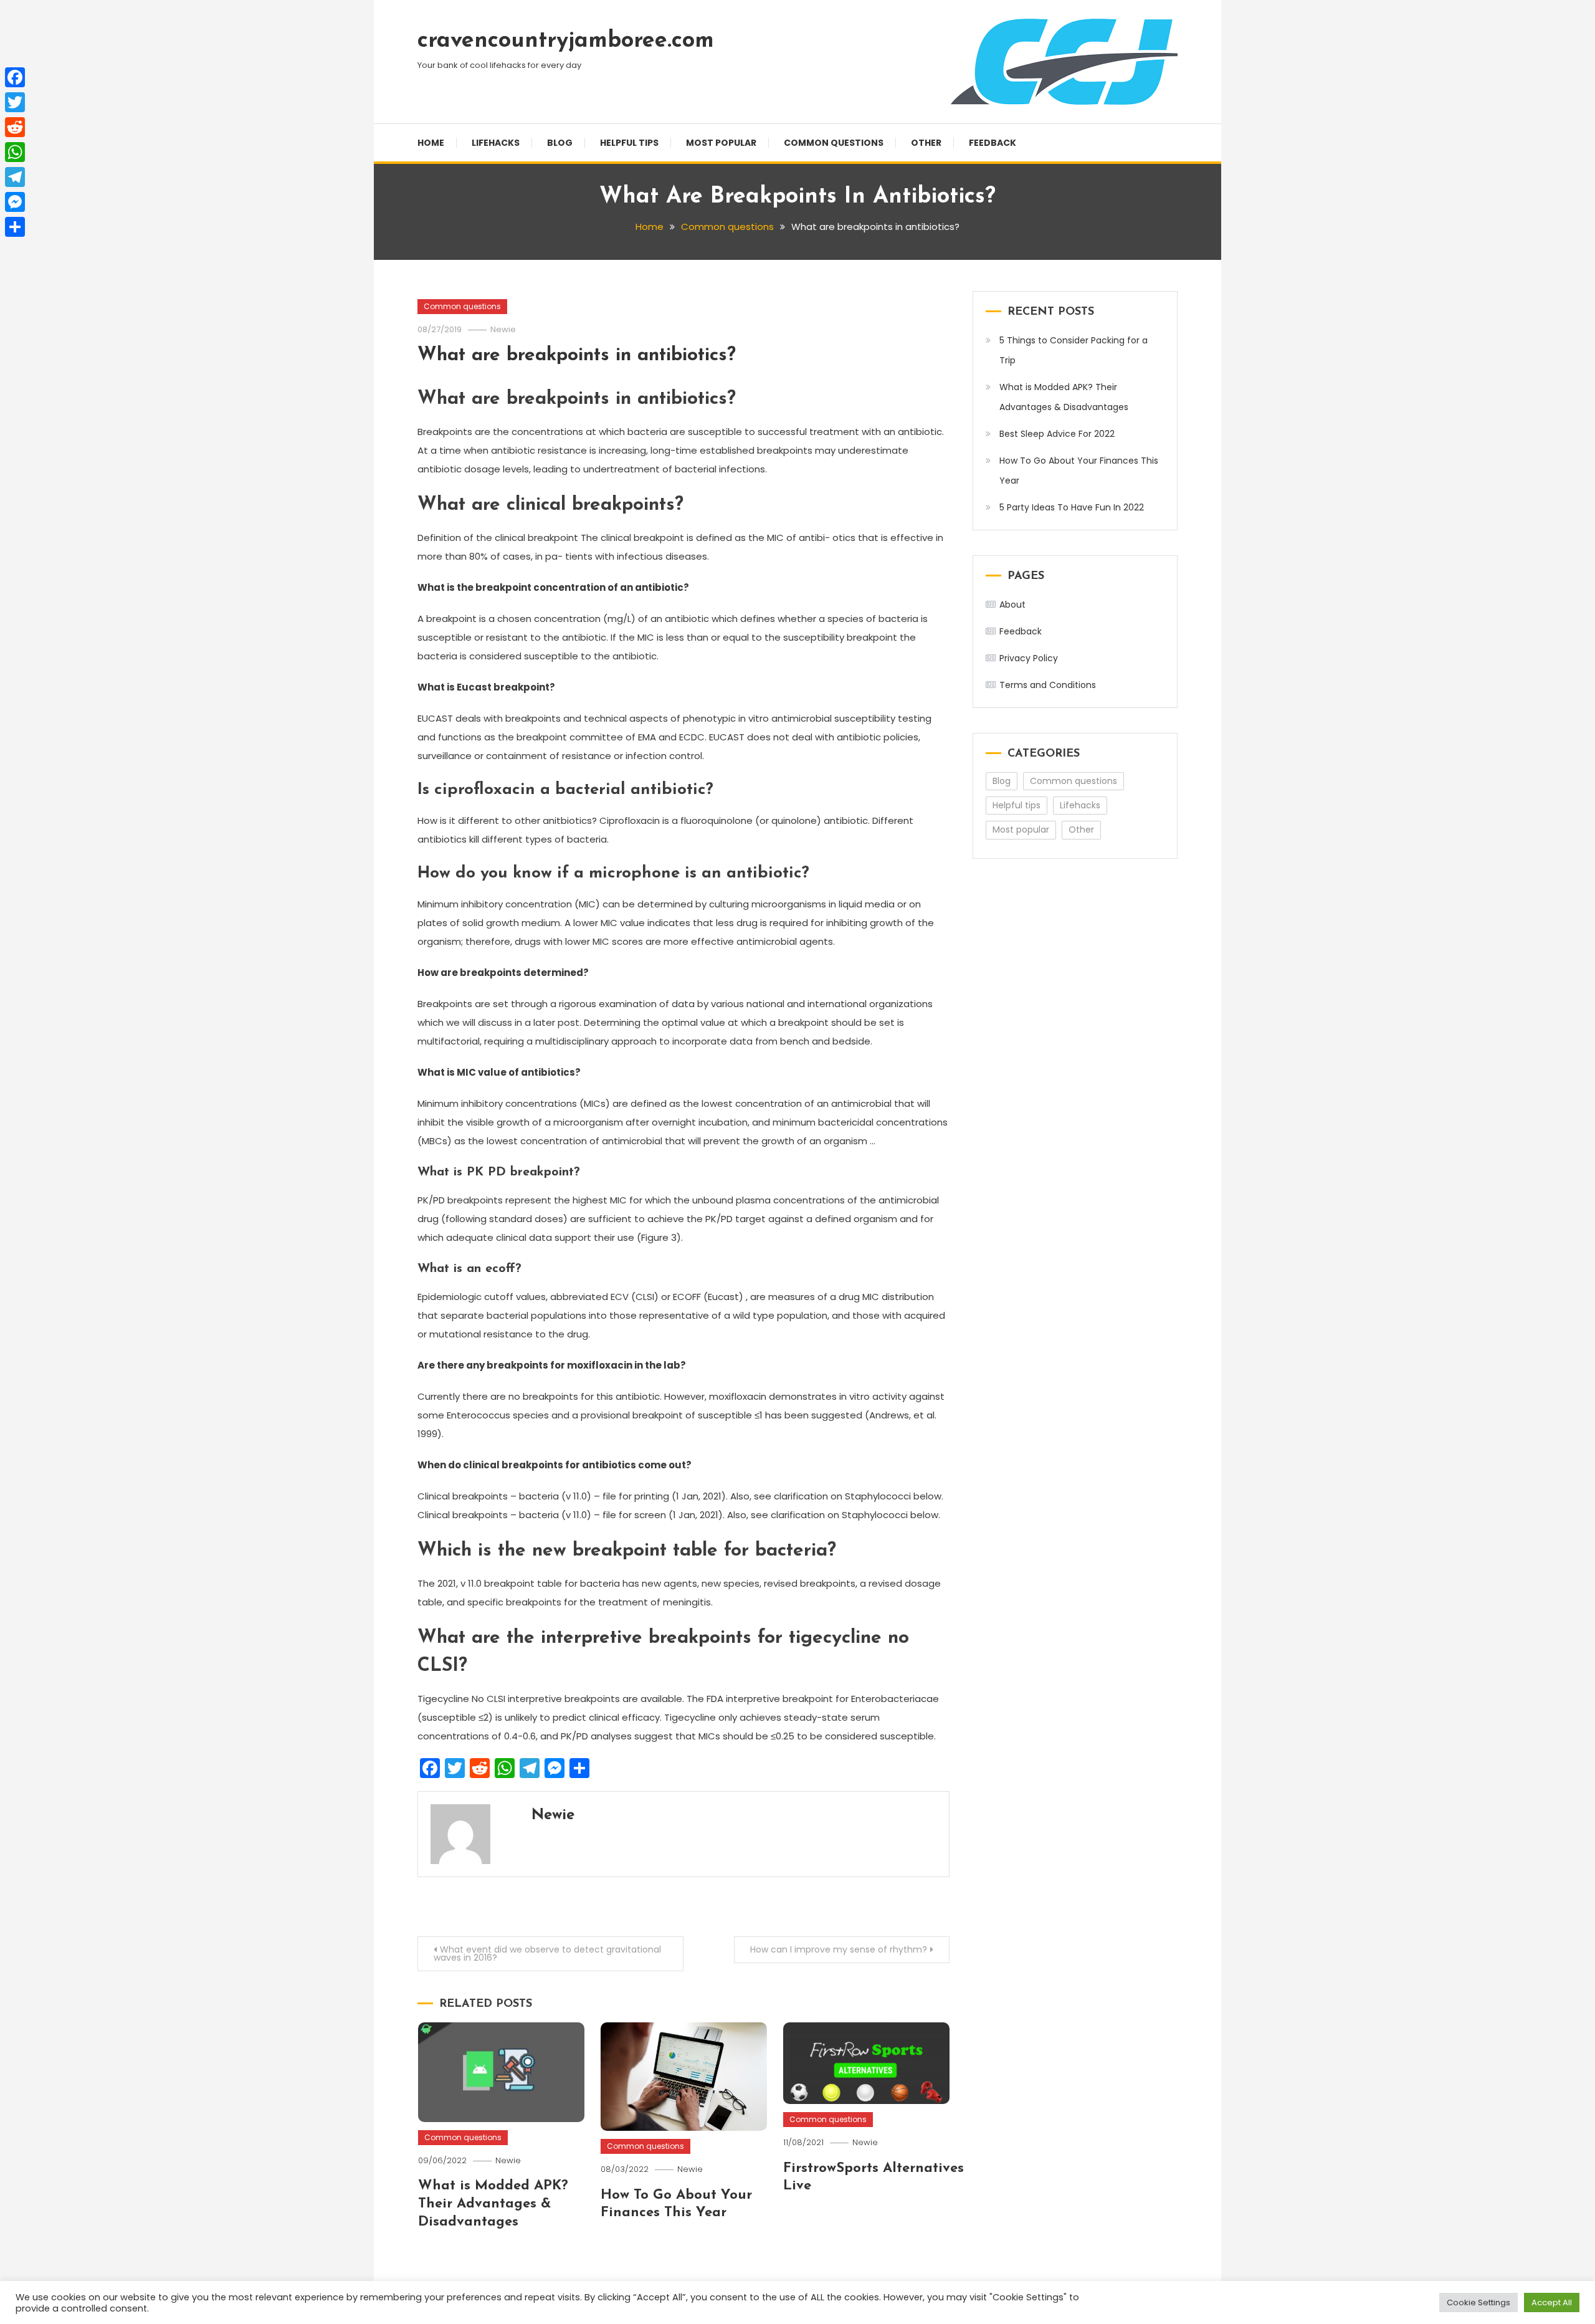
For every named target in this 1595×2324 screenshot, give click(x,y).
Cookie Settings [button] (1478, 2302)
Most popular (721, 143)
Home (431, 143)
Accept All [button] (1552, 2302)
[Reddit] (15, 127)
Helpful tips (629, 143)
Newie (503, 329)
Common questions (834, 143)
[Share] (15, 227)
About (1012, 605)
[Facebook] (15, 77)
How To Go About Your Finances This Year (1079, 471)
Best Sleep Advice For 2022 (1057, 434)
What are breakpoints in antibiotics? (577, 356)
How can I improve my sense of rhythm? (839, 1949)
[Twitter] (15, 102)
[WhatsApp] (15, 152)
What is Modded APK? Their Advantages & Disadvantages (493, 2204)
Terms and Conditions (1048, 685)
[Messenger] (15, 202)
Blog (560, 143)
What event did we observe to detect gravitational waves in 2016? (547, 1953)
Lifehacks (496, 143)
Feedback (993, 143)
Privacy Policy (1029, 658)
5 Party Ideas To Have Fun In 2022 (1072, 507)
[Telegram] (15, 177)
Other (926, 143)
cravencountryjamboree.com (566, 41)
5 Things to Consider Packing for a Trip (1074, 350)
